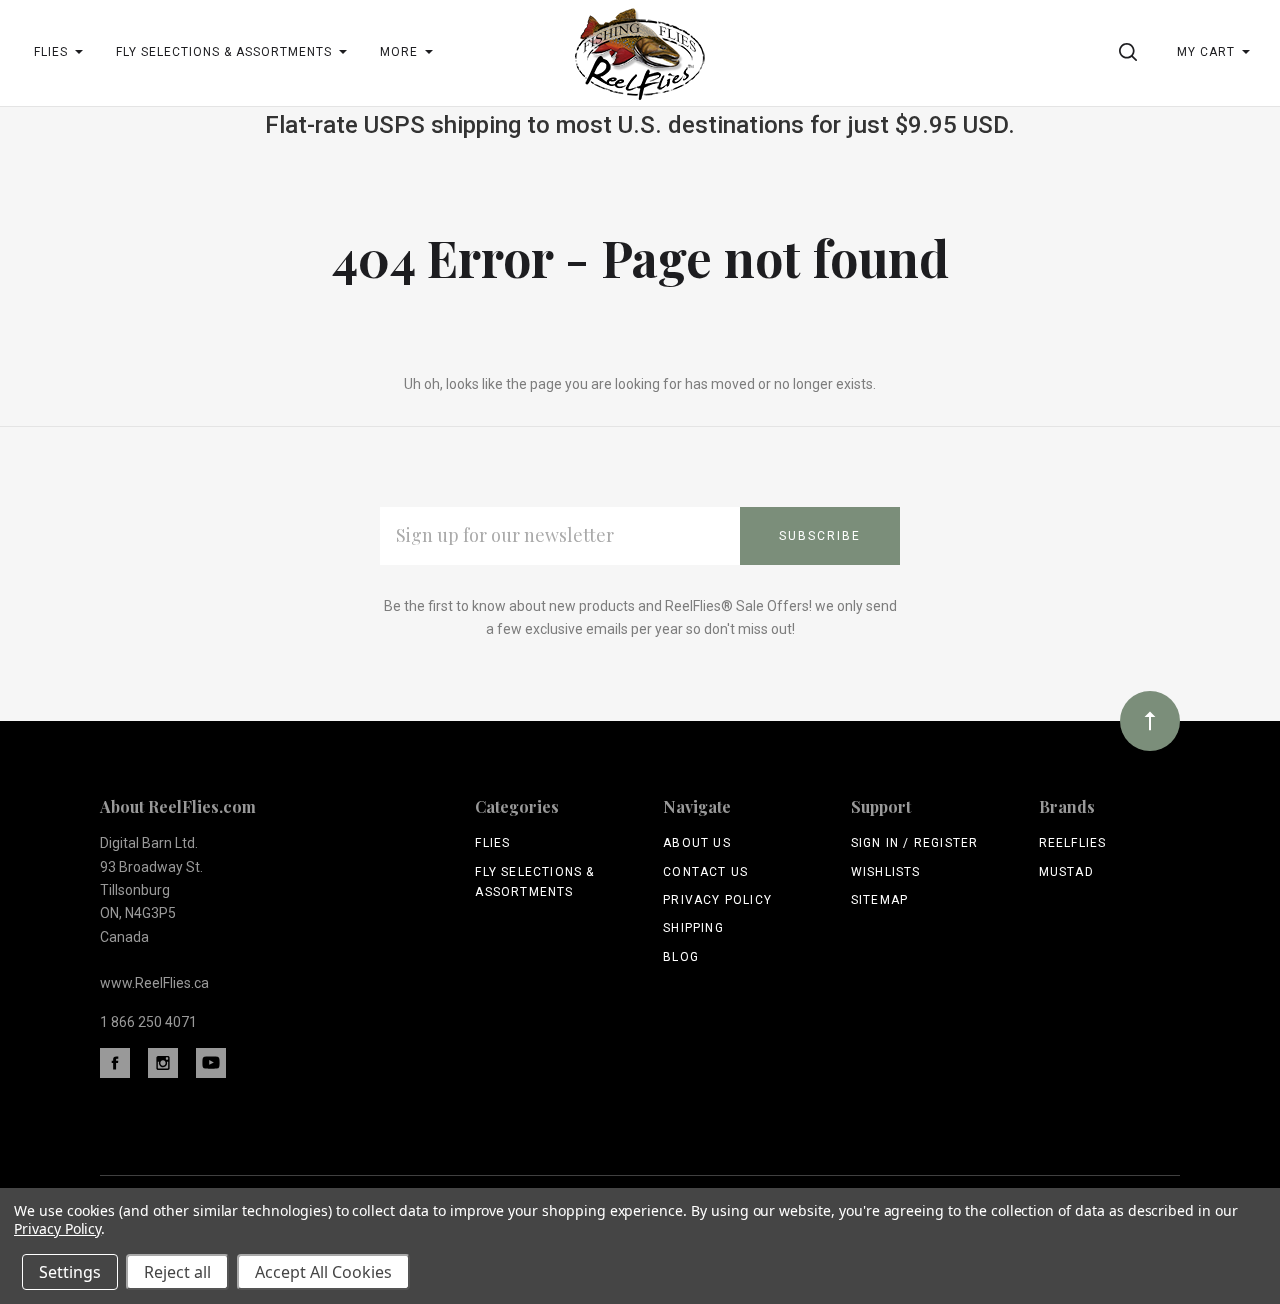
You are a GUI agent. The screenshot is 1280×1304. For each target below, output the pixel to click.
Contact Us (705, 872)
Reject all (177, 1272)
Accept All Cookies (323, 1272)
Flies (492, 843)
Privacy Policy (717, 900)
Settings (70, 1272)
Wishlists (886, 872)
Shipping (693, 928)
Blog (681, 957)
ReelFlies (1073, 843)
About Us (697, 843)
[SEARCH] (1131, 52)
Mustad (1066, 872)
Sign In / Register (915, 843)
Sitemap (879, 900)
